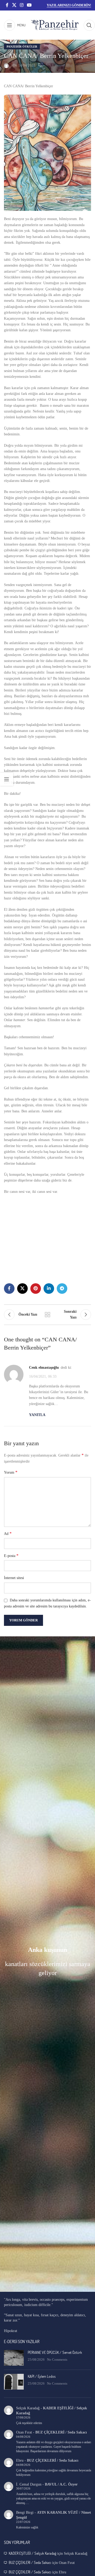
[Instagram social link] (22, 5)
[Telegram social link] (62, 1289)
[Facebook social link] (7, 5)
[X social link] (14, 5)
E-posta (11, 1556)
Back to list (47, 1315)
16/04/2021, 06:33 (43, 1376)
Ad (8, 1533)
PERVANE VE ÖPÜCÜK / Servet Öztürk (55, 2352)
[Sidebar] (7, 779)
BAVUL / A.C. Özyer (61, 2484)
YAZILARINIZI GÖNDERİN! (69, 5)
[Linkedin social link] (49, 1289)
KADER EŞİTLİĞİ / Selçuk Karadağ (32, 2553)
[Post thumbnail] (14, 2358)
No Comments (57, 2360)
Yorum (11, 1472)
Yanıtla (37, 1415)
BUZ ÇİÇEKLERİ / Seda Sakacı (61, 2432)
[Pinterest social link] (36, 1289)
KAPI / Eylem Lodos (42, 2376)
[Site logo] (55, 25)
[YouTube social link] (29, 5)
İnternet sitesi (14, 1578)
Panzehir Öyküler (22, 47)
